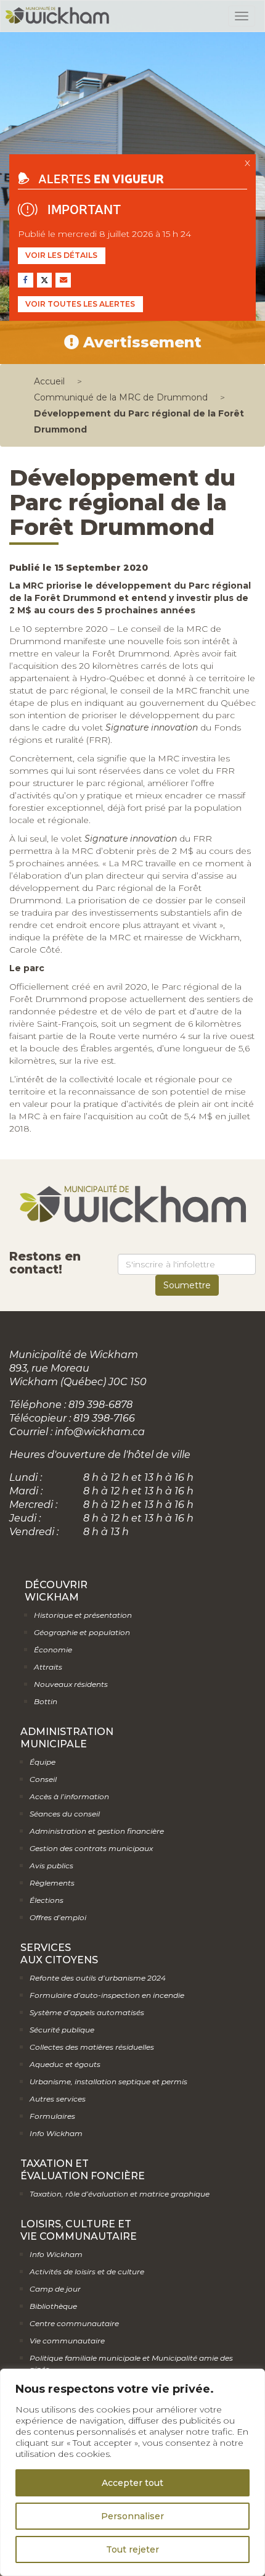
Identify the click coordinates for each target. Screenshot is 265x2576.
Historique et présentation (83, 1615)
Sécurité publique (62, 2030)
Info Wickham (56, 2133)
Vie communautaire (67, 2341)
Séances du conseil (65, 1814)
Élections (47, 1900)
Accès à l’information (69, 1796)
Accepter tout (132, 2483)
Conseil (43, 1779)
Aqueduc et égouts (65, 2064)
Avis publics (51, 1866)
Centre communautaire (74, 2323)
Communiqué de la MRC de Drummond (121, 397)
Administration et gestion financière (97, 1831)
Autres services (58, 2099)
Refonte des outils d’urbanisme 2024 (98, 1978)
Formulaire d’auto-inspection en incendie (107, 1995)
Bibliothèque (53, 2306)
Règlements (52, 1883)
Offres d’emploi (58, 1917)
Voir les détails (61, 255)
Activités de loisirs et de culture (87, 2272)
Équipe (43, 1762)
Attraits (48, 1667)
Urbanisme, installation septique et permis (108, 2081)
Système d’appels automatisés (87, 2012)
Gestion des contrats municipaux (91, 1848)
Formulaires (52, 2116)
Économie (53, 1650)
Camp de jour (55, 2289)
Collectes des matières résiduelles (92, 2047)
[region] (132, 2472)
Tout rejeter (132, 2549)
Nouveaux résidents (71, 1684)
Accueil (49, 381)
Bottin (46, 1701)
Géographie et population (82, 1632)
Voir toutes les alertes (80, 304)
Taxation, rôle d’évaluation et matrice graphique (120, 2194)
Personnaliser (132, 2516)
